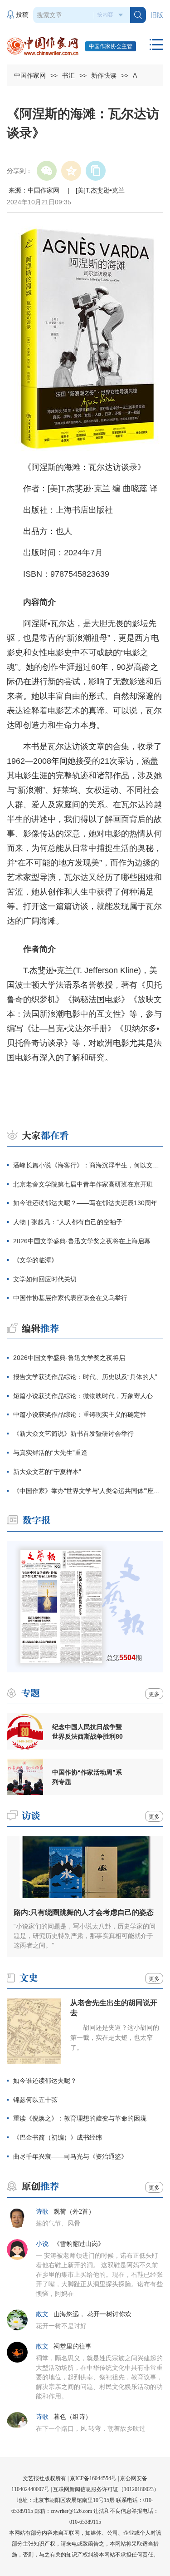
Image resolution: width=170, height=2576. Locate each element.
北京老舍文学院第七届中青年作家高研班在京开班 (83, 1184)
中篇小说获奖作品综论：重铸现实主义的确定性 (80, 1414)
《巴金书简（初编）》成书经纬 (58, 2137)
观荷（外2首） (74, 2212)
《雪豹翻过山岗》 (79, 2244)
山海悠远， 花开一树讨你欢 (92, 2314)
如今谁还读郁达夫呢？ (45, 2081)
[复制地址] (96, 171)
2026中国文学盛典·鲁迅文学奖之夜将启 (69, 1358)
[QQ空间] (71, 171)
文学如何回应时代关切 (45, 1279)
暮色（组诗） (73, 2417)
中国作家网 (30, 75)
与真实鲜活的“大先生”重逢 (50, 1453)
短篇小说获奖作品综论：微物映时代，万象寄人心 (83, 1396)
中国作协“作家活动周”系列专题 (87, 1777)
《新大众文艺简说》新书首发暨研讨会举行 (73, 1434)
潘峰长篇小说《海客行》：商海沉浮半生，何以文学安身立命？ (88, 1165)
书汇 (68, 75)
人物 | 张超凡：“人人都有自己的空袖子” (69, 1222)
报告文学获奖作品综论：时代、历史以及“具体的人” (85, 1377)
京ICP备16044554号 (93, 2478)
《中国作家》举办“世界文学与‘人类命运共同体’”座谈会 (88, 1491)
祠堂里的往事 (73, 2346)
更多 (154, 1694)
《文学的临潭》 (35, 1260)
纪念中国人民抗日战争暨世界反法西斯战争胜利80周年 (87, 1732)
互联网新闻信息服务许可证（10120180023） (106, 2489)
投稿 (22, 15)
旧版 (157, 15)
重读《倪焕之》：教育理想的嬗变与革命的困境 (80, 2118)
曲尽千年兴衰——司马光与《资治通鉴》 (70, 2156)
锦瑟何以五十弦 (35, 2100)
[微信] (47, 171)
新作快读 (104, 75)
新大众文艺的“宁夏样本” (47, 1472)
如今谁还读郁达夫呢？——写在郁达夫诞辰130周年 (85, 1203)
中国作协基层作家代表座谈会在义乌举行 (70, 1298)
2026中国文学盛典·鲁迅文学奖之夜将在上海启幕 (82, 1241)
